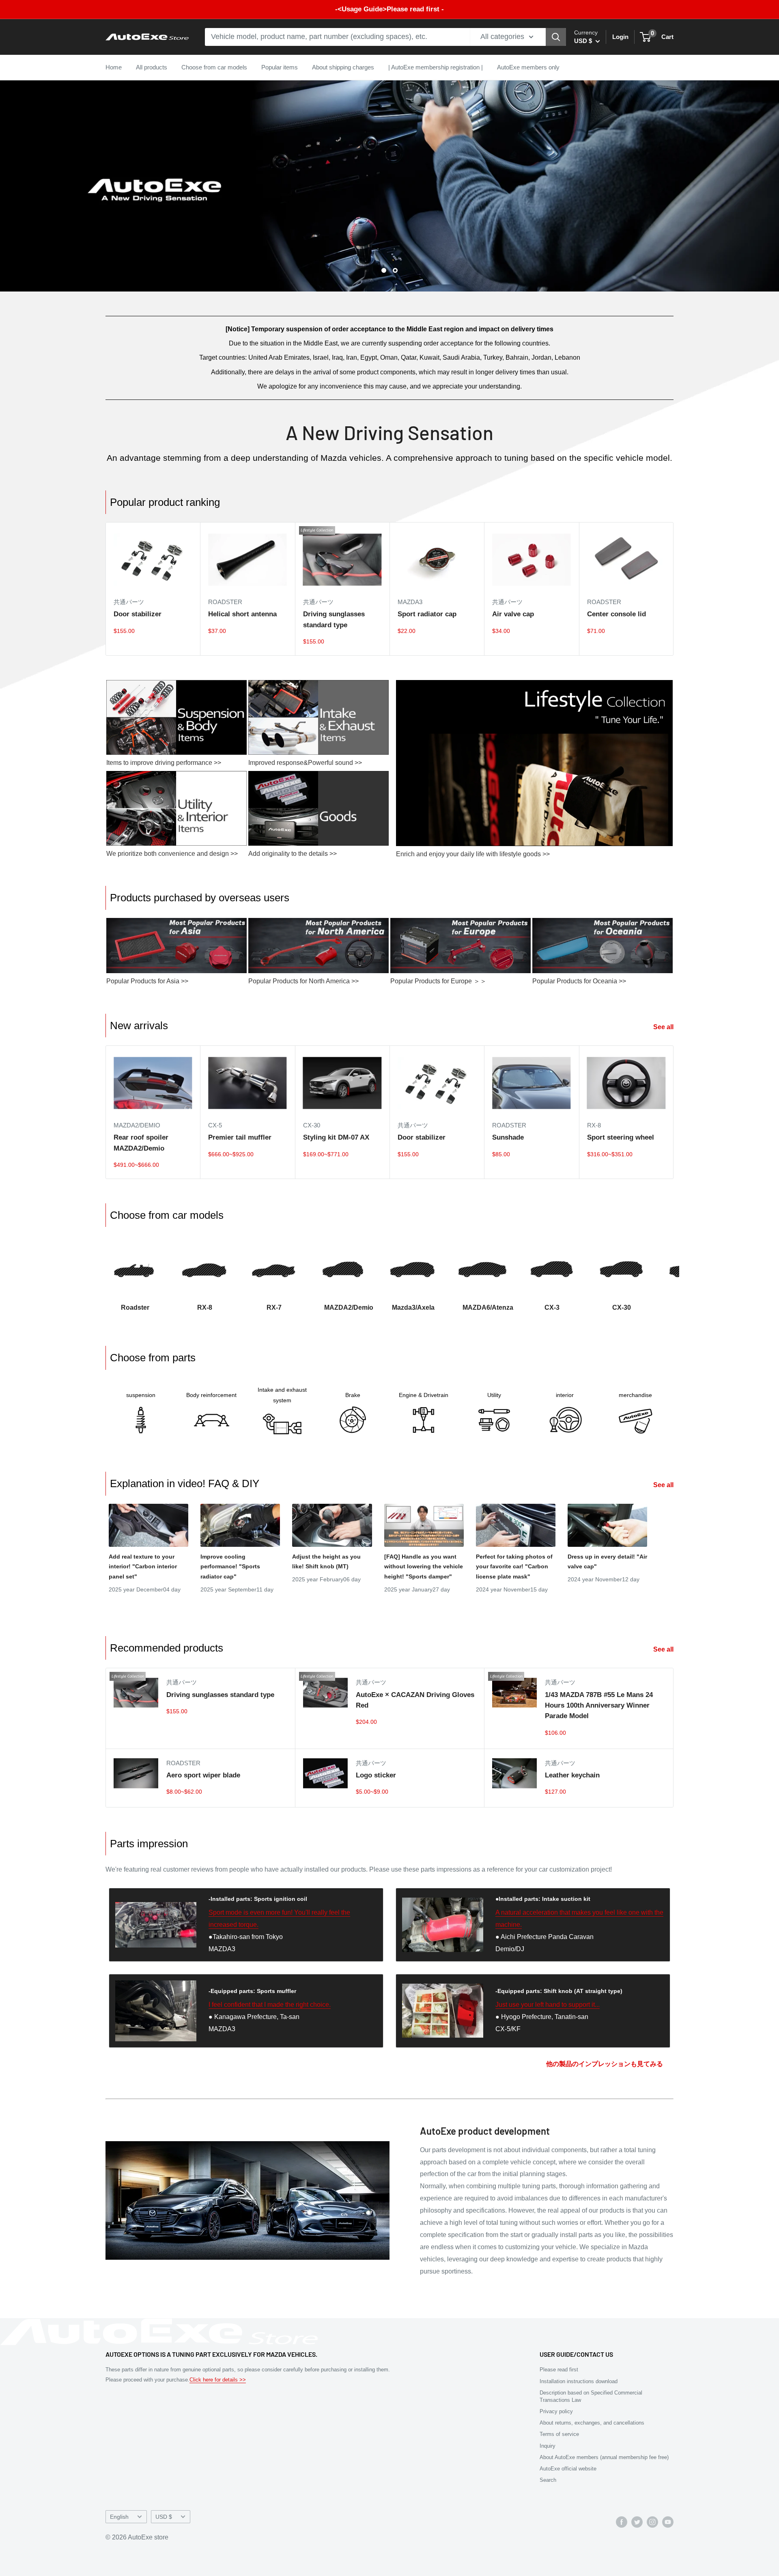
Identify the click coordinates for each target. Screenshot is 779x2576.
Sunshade (508, 1137)
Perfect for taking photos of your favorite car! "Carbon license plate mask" (514, 1567)
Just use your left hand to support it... (548, 2005)
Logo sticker (376, 1775)
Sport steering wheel (621, 1137)
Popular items (280, 67)
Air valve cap (513, 614)
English (119, 2517)
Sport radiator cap (427, 614)
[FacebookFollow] (622, 2522)
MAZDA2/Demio (137, 1125)
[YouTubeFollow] (668, 2522)
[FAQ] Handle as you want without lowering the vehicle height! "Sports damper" (424, 1567)
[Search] (556, 37)
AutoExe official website (568, 2469)
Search (548, 2480)
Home (114, 67)
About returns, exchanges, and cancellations (592, 2423)
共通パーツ (129, 602)
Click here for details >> (218, 2380)
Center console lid (617, 614)
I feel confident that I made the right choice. (270, 2005)
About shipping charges (343, 67)
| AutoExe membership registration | (436, 67)
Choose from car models (214, 67)
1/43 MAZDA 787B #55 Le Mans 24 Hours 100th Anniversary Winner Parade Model (599, 1706)
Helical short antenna (242, 614)
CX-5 (215, 1125)
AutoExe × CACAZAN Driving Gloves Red (415, 1700)
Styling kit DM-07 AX (336, 1137)
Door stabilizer (138, 614)
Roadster (225, 602)
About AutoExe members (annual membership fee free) (604, 2457)
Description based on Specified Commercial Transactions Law (591, 2396)
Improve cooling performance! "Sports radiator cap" (230, 1567)
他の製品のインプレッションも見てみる (605, 2064)
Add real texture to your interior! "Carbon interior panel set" (143, 1567)
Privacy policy (556, 2411)
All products (152, 67)
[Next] (673, 1272)
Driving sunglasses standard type (334, 619)
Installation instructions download (579, 2381)
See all (664, 1027)
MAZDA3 (410, 602)
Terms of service (559, 2434)
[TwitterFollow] (637, 2522)
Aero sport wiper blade (203, 1775)
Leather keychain (572, 1775)
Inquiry (548, 2446)
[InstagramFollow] (652, 2522)
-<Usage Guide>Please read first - (389, 9)
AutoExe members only (528, 67)
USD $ (164, 2517)
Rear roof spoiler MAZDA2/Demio (141, 1143)
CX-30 (312, 1125)
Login (620, 37)
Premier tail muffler (240, 1137)
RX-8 (594, 1125)
